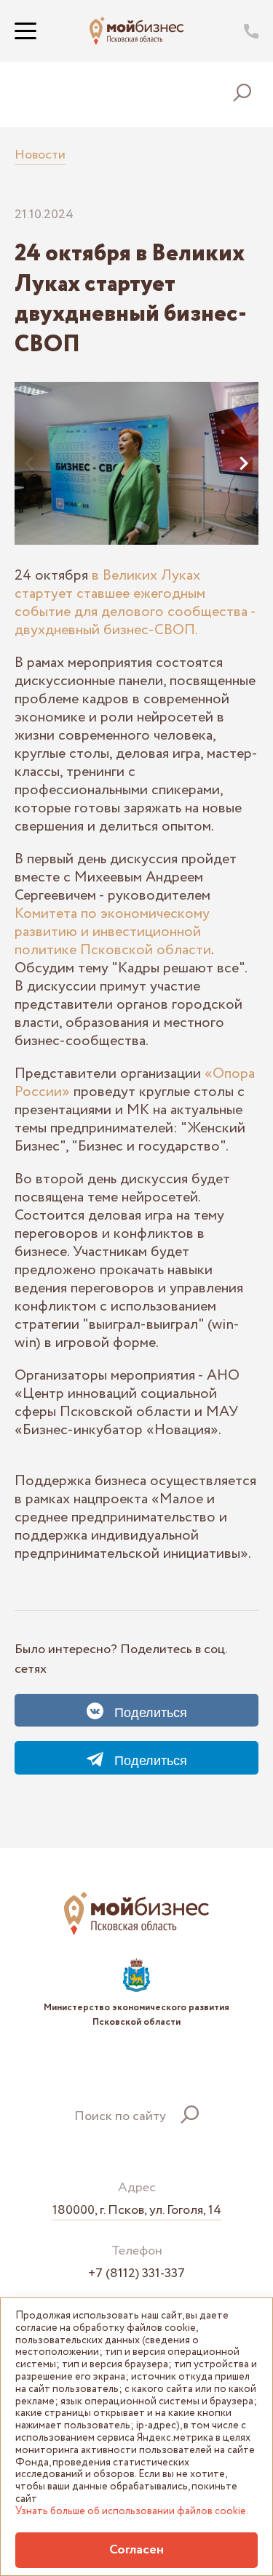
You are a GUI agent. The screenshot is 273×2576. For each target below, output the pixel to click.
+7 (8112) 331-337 (136, 2274)
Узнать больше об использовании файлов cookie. (132, 2512)
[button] (29, 463)
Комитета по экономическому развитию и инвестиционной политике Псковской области (113, 932)
